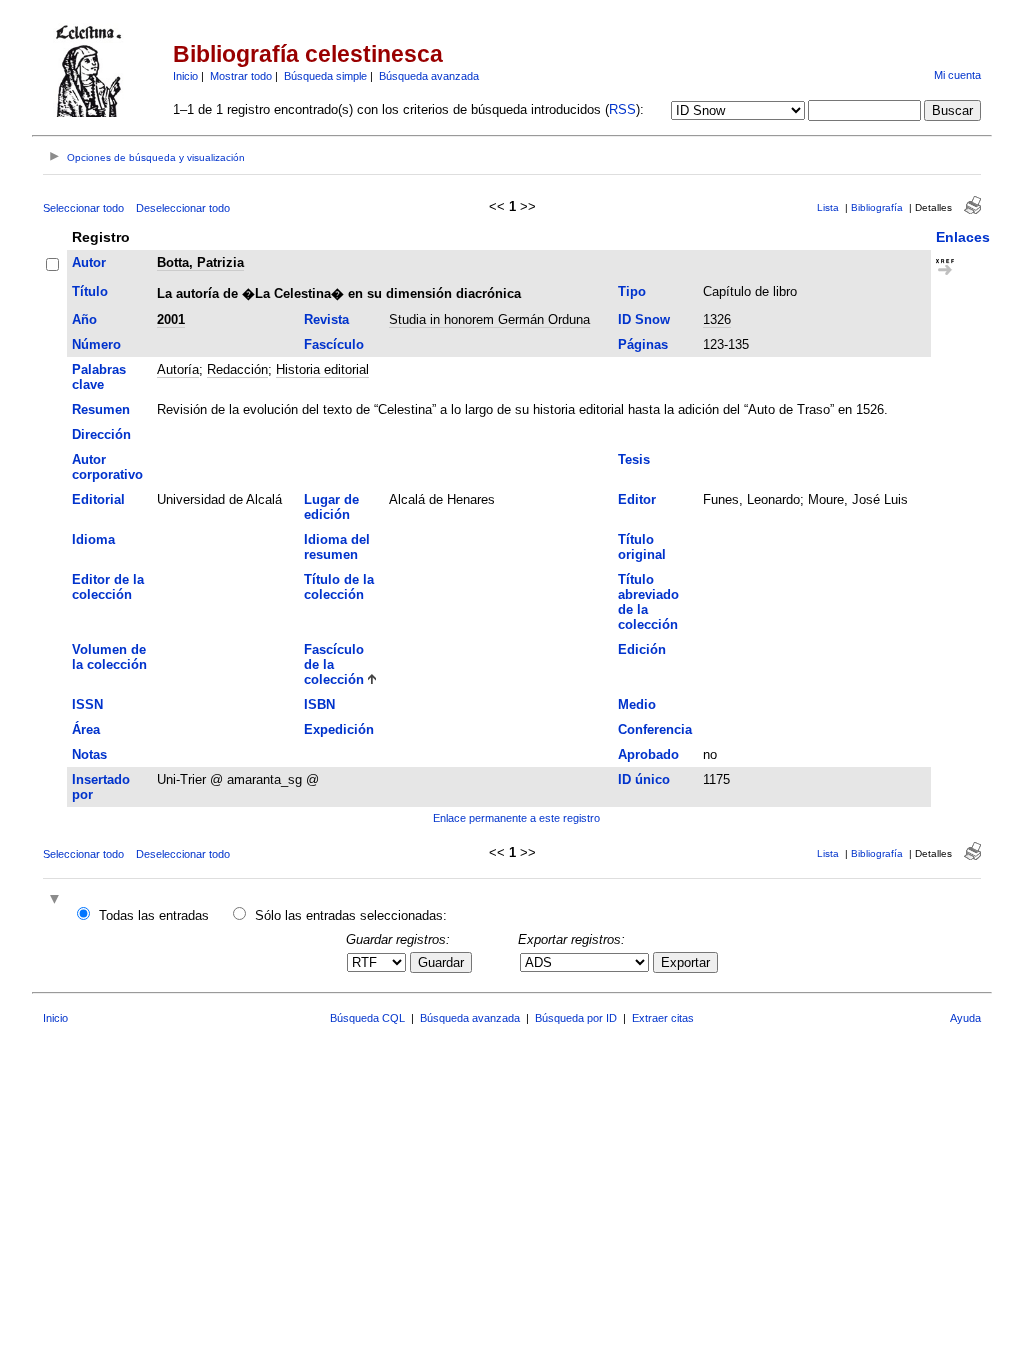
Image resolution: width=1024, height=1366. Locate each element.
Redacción (237, 369)
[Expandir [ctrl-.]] (57, 900)
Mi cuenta (957, 75)
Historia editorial (322, 369)
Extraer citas (663, 1018)
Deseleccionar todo (183, 208)
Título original (642, 547)
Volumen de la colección (109, 657)
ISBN (319, 704)
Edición (642, 649)
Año (84, 319)
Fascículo (334, 344)
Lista (828, 207)
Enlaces (963, 237)
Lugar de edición (331, 507)
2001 (171, 319)
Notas (89, 754)
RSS (622, 109)
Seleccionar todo (83, 208)
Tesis (634, 459)
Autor (89, 262)
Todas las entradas (154, 915)
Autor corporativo (107, 467)
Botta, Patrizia (200, 262)
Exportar (685, 962)
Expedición (339, 729)
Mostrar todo (241, 76)
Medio (637, 704)
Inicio (185, 76)
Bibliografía (877, 207)
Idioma (93, 539)
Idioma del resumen (337, 547)
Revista (326, 319)
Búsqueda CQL (367, 1018)
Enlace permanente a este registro (516, 818)
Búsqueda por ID (576, 1018)
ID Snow (644, 319)
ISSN (87, 704)
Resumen (101, 409)
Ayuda (965, 1018)
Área (86, 729)
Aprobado (648, 754)
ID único (644, 779)
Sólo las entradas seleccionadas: (351, 915)
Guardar (441, 962)
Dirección (101, 434)
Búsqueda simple (325, 76)
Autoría (178, 369)
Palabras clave (99, 377)
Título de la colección (339, 587)
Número (96, 344)
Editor (637, 499)
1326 (717, 319)
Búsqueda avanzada (429, 76)
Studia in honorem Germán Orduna (489, 319)
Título (90, 291)
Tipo (632, 291)
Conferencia (655, 729)
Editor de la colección (108, 587)
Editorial (98, 499)
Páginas (643, 344)
